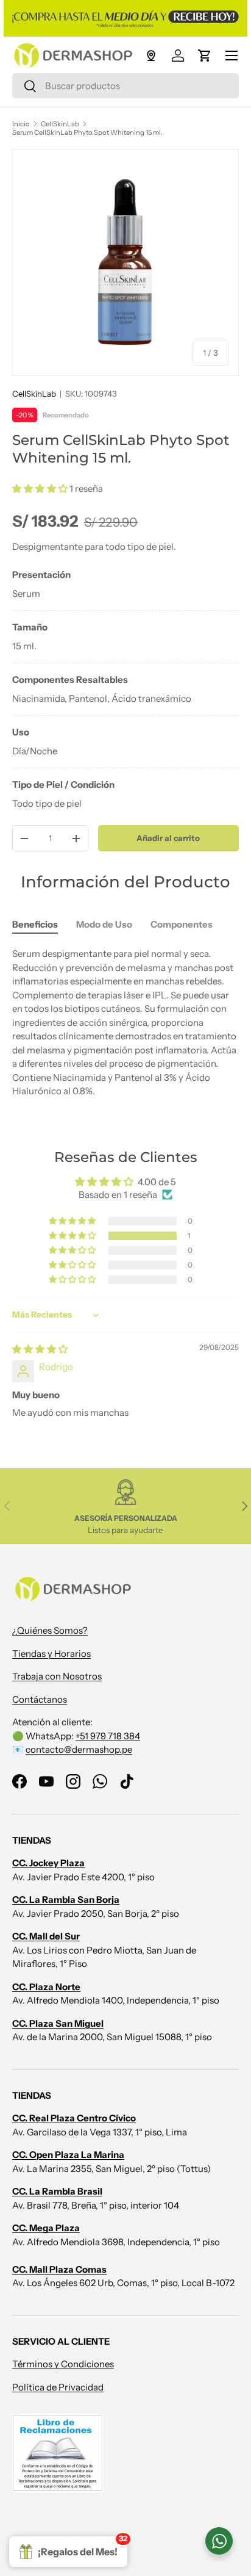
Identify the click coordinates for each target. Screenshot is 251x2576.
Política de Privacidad (58, 2387)
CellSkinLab (60, 124)
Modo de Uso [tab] (104, 924)
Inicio (21, 124)
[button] (205, 56)
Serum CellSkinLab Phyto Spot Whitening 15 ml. (87, 132)
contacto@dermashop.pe (79, 1749)
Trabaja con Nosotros (57, 1676)
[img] (40, 1349)
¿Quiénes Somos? (50, 1630)
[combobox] (125, 86)
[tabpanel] (125, 689)
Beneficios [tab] (35, 924)
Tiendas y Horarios (51, 1654)
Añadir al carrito (168, 838)
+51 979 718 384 (108, 1736)
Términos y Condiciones (63, 2364)
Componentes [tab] (182, 924)
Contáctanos (40, 1699)
